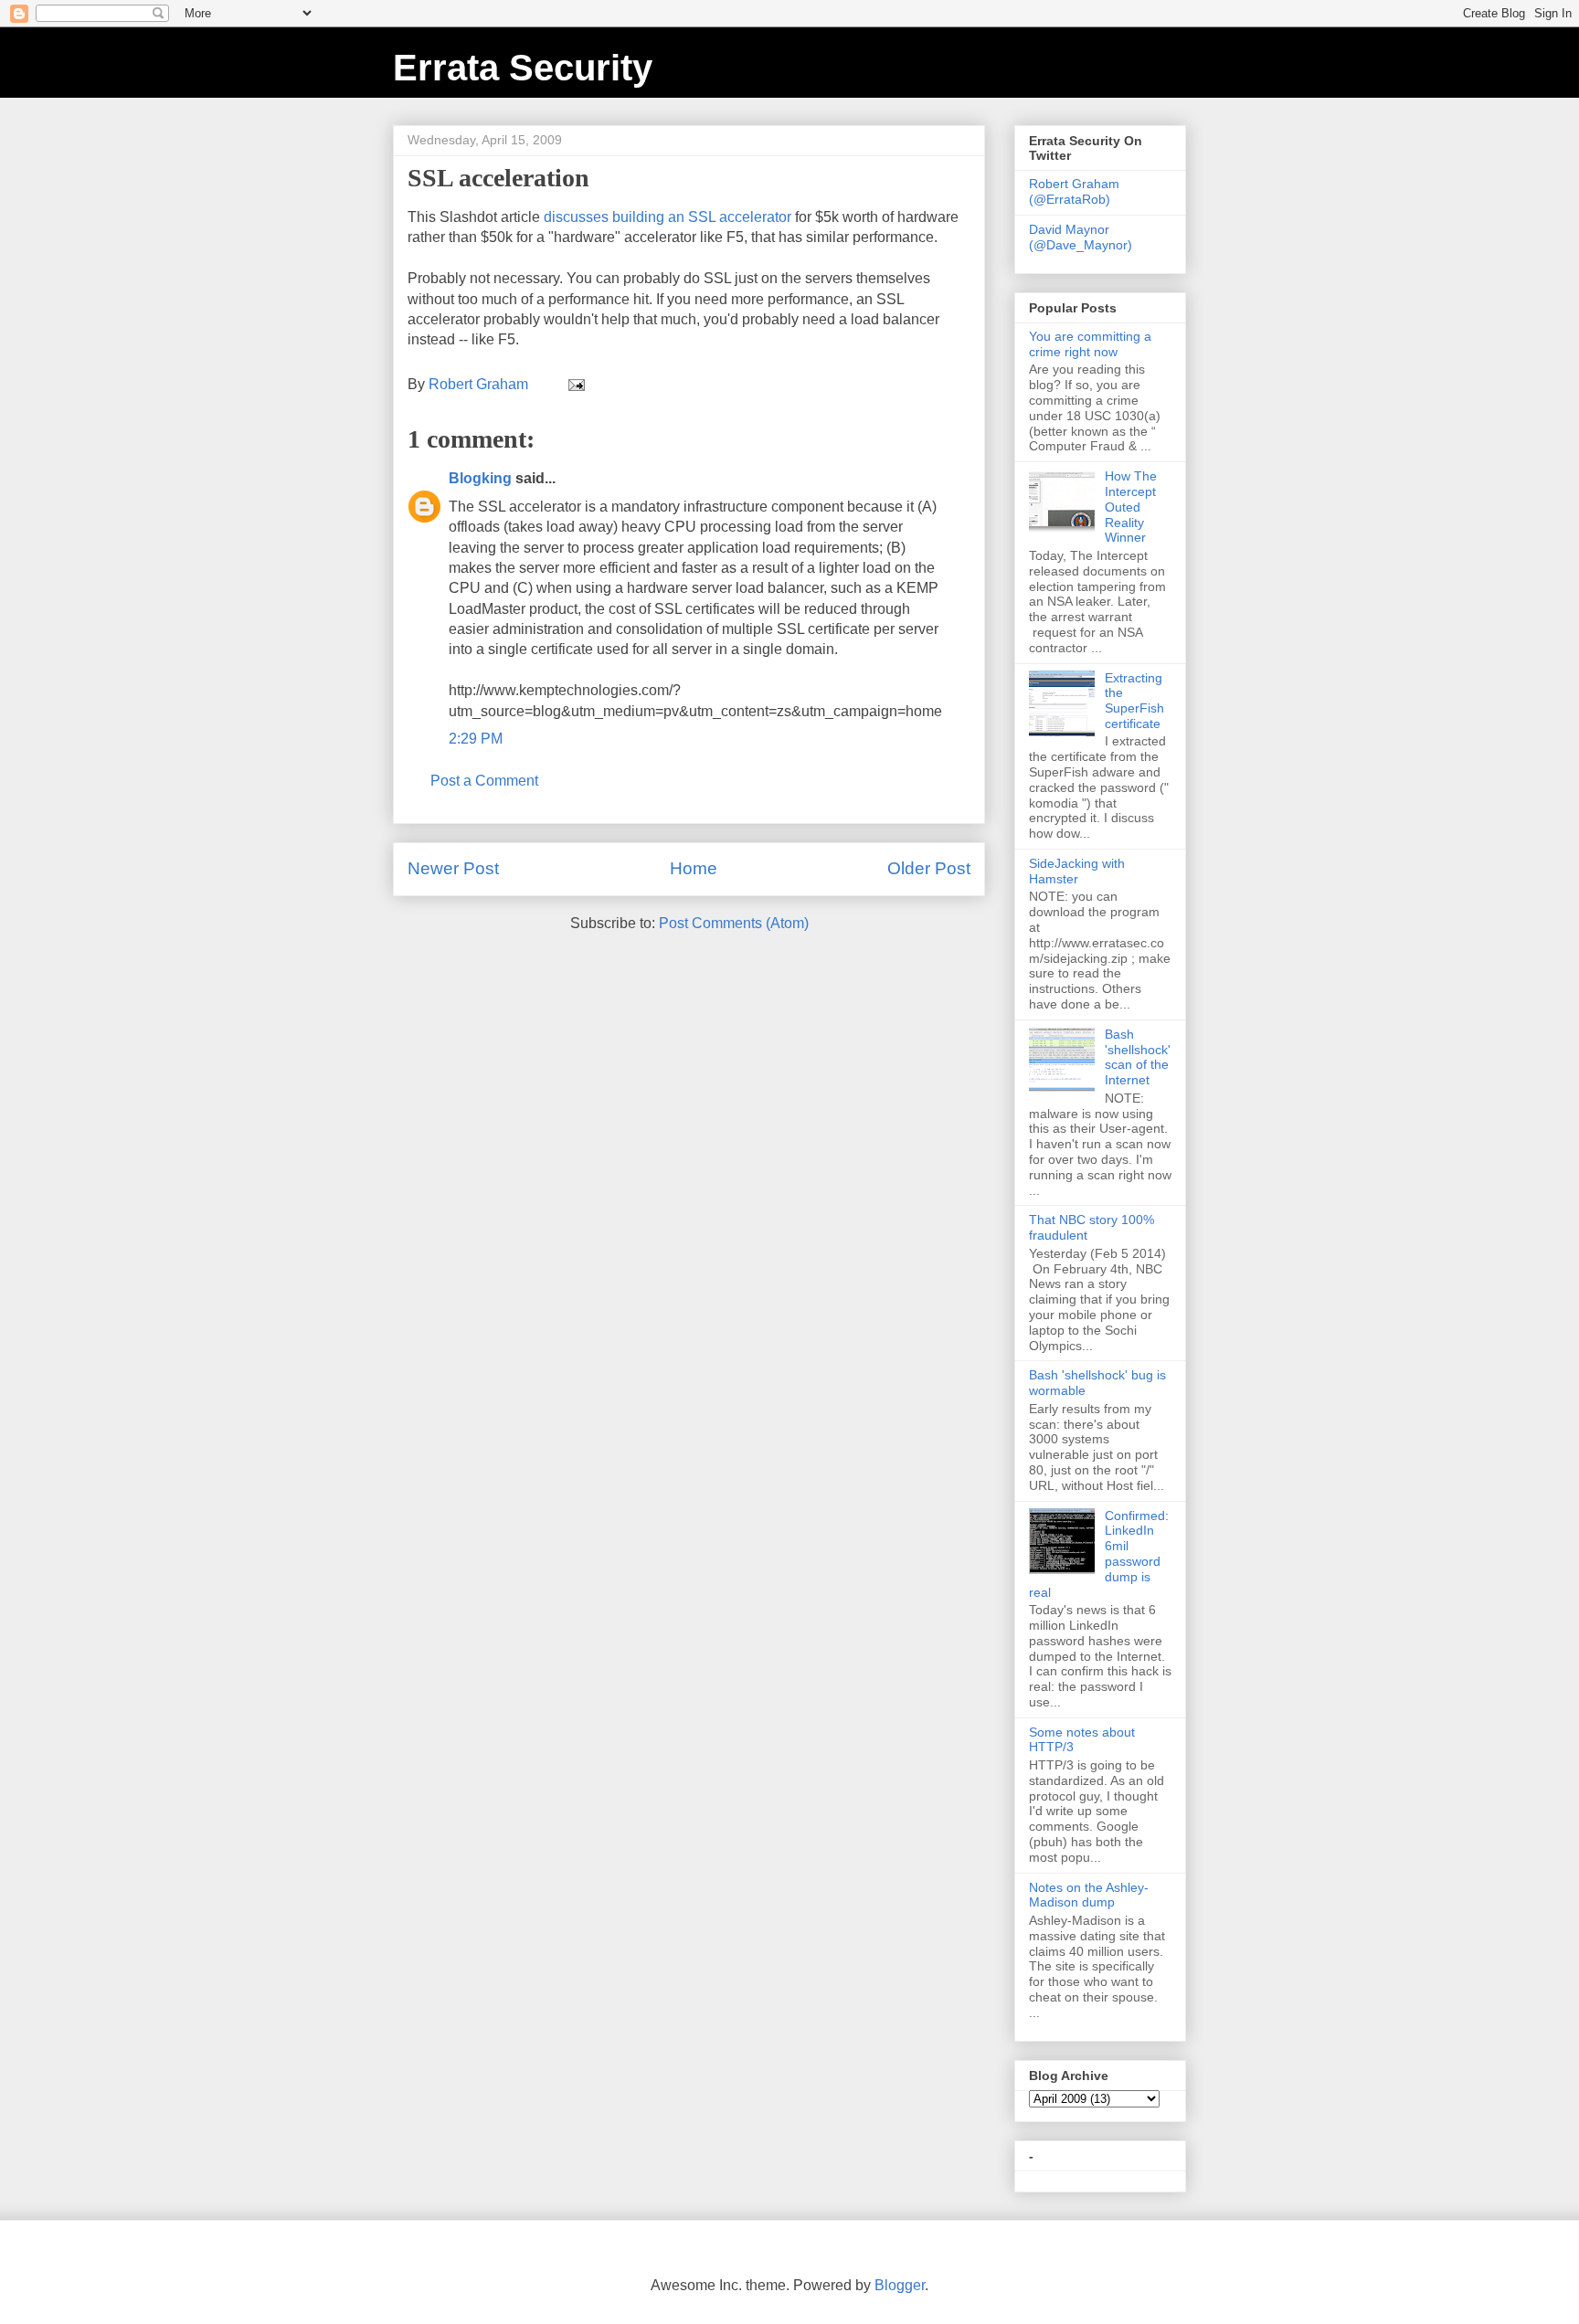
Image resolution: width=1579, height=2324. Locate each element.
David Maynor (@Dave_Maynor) (1081, 237)
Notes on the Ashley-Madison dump (1089, 1895)
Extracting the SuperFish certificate (1134, 701)
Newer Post (453, 868)
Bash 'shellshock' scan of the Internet (1138, 1057)
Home (694, 868)
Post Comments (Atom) (734, 923)
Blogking (480, 478)
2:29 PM (476, 739)
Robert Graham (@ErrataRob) (1074, 191)
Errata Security (523, 68)
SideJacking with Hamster (1077, 871)
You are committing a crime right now (1090, 344)
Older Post (929, 868)
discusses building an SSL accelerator (668, 217)
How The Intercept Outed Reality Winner (1131, 507)
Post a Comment (484, 781)
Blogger (900, 2285)
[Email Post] (575, 384)
